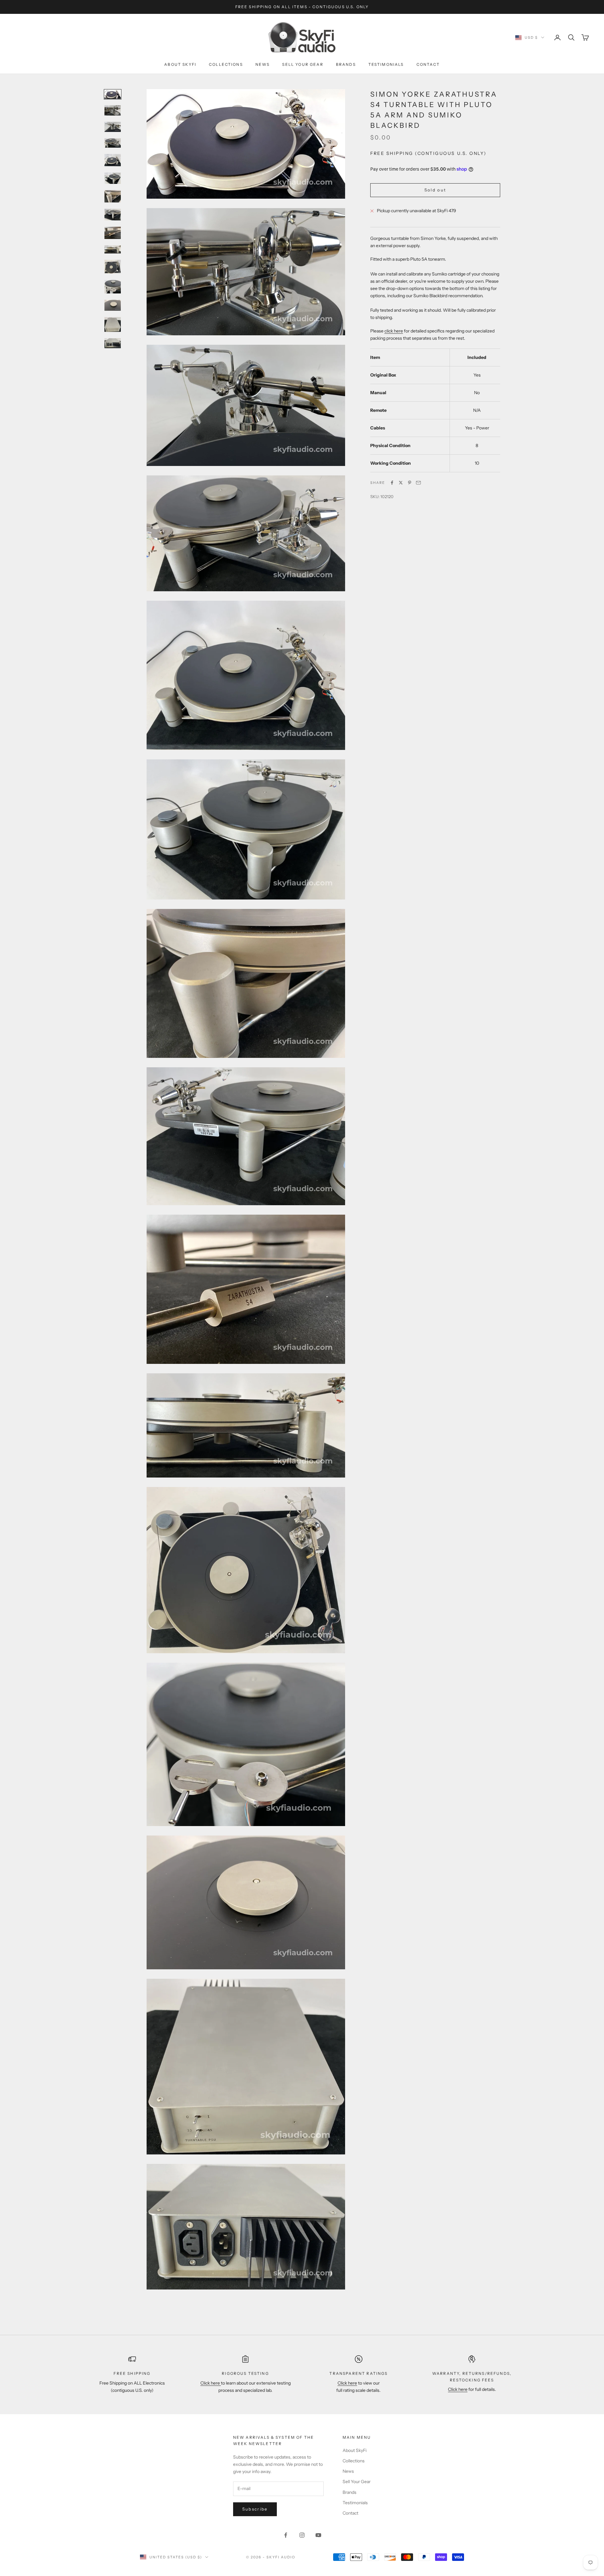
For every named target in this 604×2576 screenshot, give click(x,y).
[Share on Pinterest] (410, 483)
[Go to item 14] (113, 324)
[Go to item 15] (113, 343)
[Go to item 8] (113, 214)
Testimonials (386, 64)
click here (394, 331)
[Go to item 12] (113, 287)
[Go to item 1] (113, 94)
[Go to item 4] (113, 143)
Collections (226, 64)
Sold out (435, 190)
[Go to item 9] (113, 233)
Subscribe (255, 2509)
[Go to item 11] (113, 267)
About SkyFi (180, 64)
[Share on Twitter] (401, 483)
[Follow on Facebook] (286, 2535)
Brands (346, 64)
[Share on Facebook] (392, 483)
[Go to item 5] (113, 160)
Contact (428, 64)
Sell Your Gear (303, 64)
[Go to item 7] (113, 196)
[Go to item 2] (113, 110)
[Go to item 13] (113, 305)
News (263, 64)
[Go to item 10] (113, 250)
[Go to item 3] (113, 127)
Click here (211, 2383)
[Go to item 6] (113, 178)
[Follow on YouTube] (318, 2535)
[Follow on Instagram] (302, 2535)
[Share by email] (418, 483)
